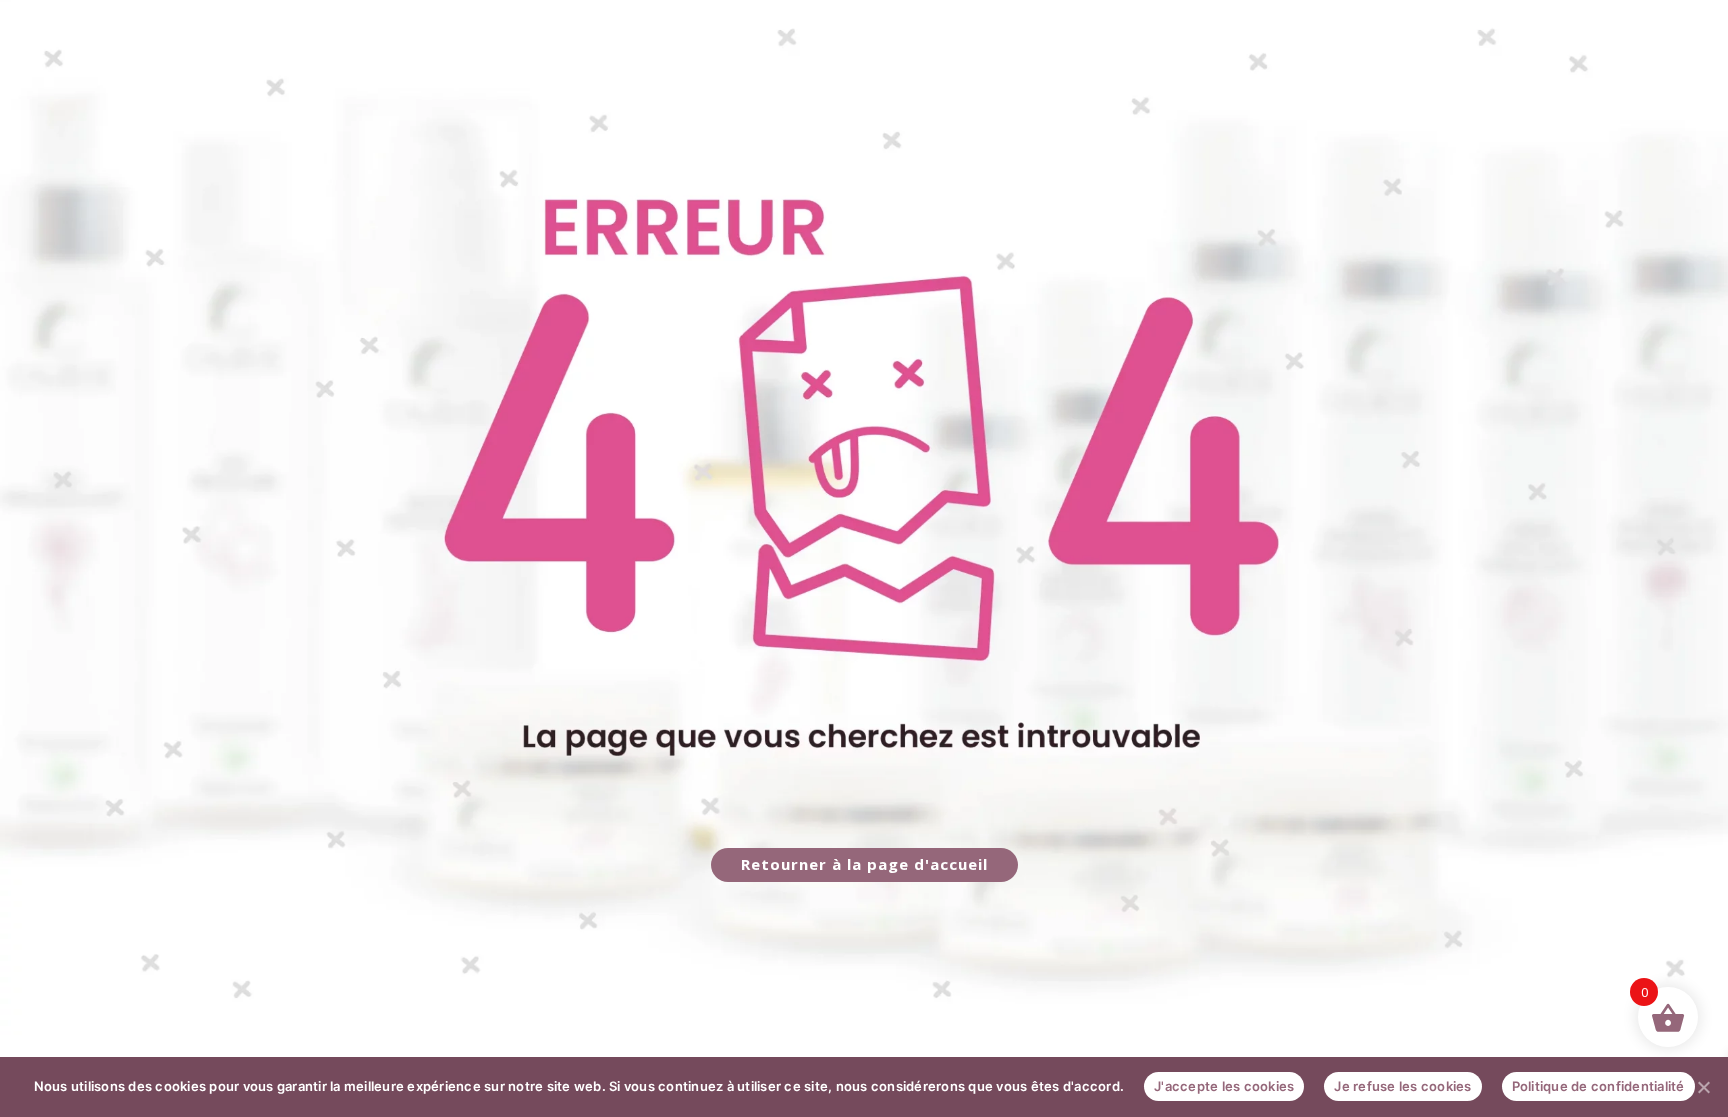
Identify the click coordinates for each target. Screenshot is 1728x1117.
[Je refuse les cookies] (1703, 1087)
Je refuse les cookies (1402, 1086)
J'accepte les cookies (1224, 1086)
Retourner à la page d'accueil (864, 864)
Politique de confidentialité (1598, 1086)
